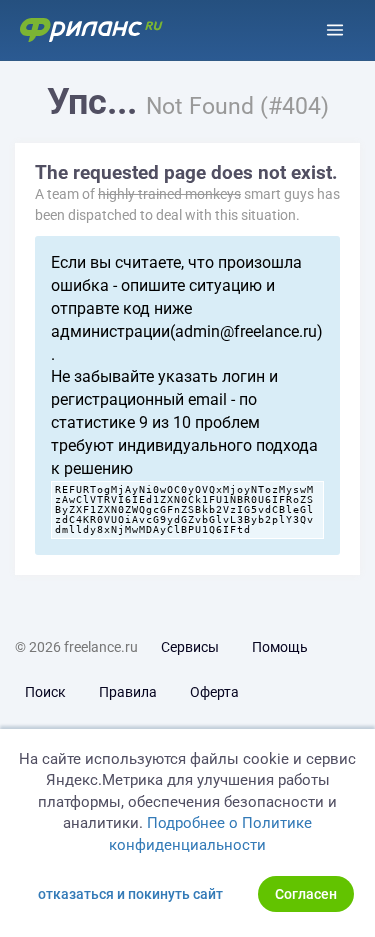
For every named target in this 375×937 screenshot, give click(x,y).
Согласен (306, 894)
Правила (128, 692)
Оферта (214, 692)
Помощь (280, 647)
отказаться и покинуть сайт (130, 894)
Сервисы (190, 647)
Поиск (45, 692)
